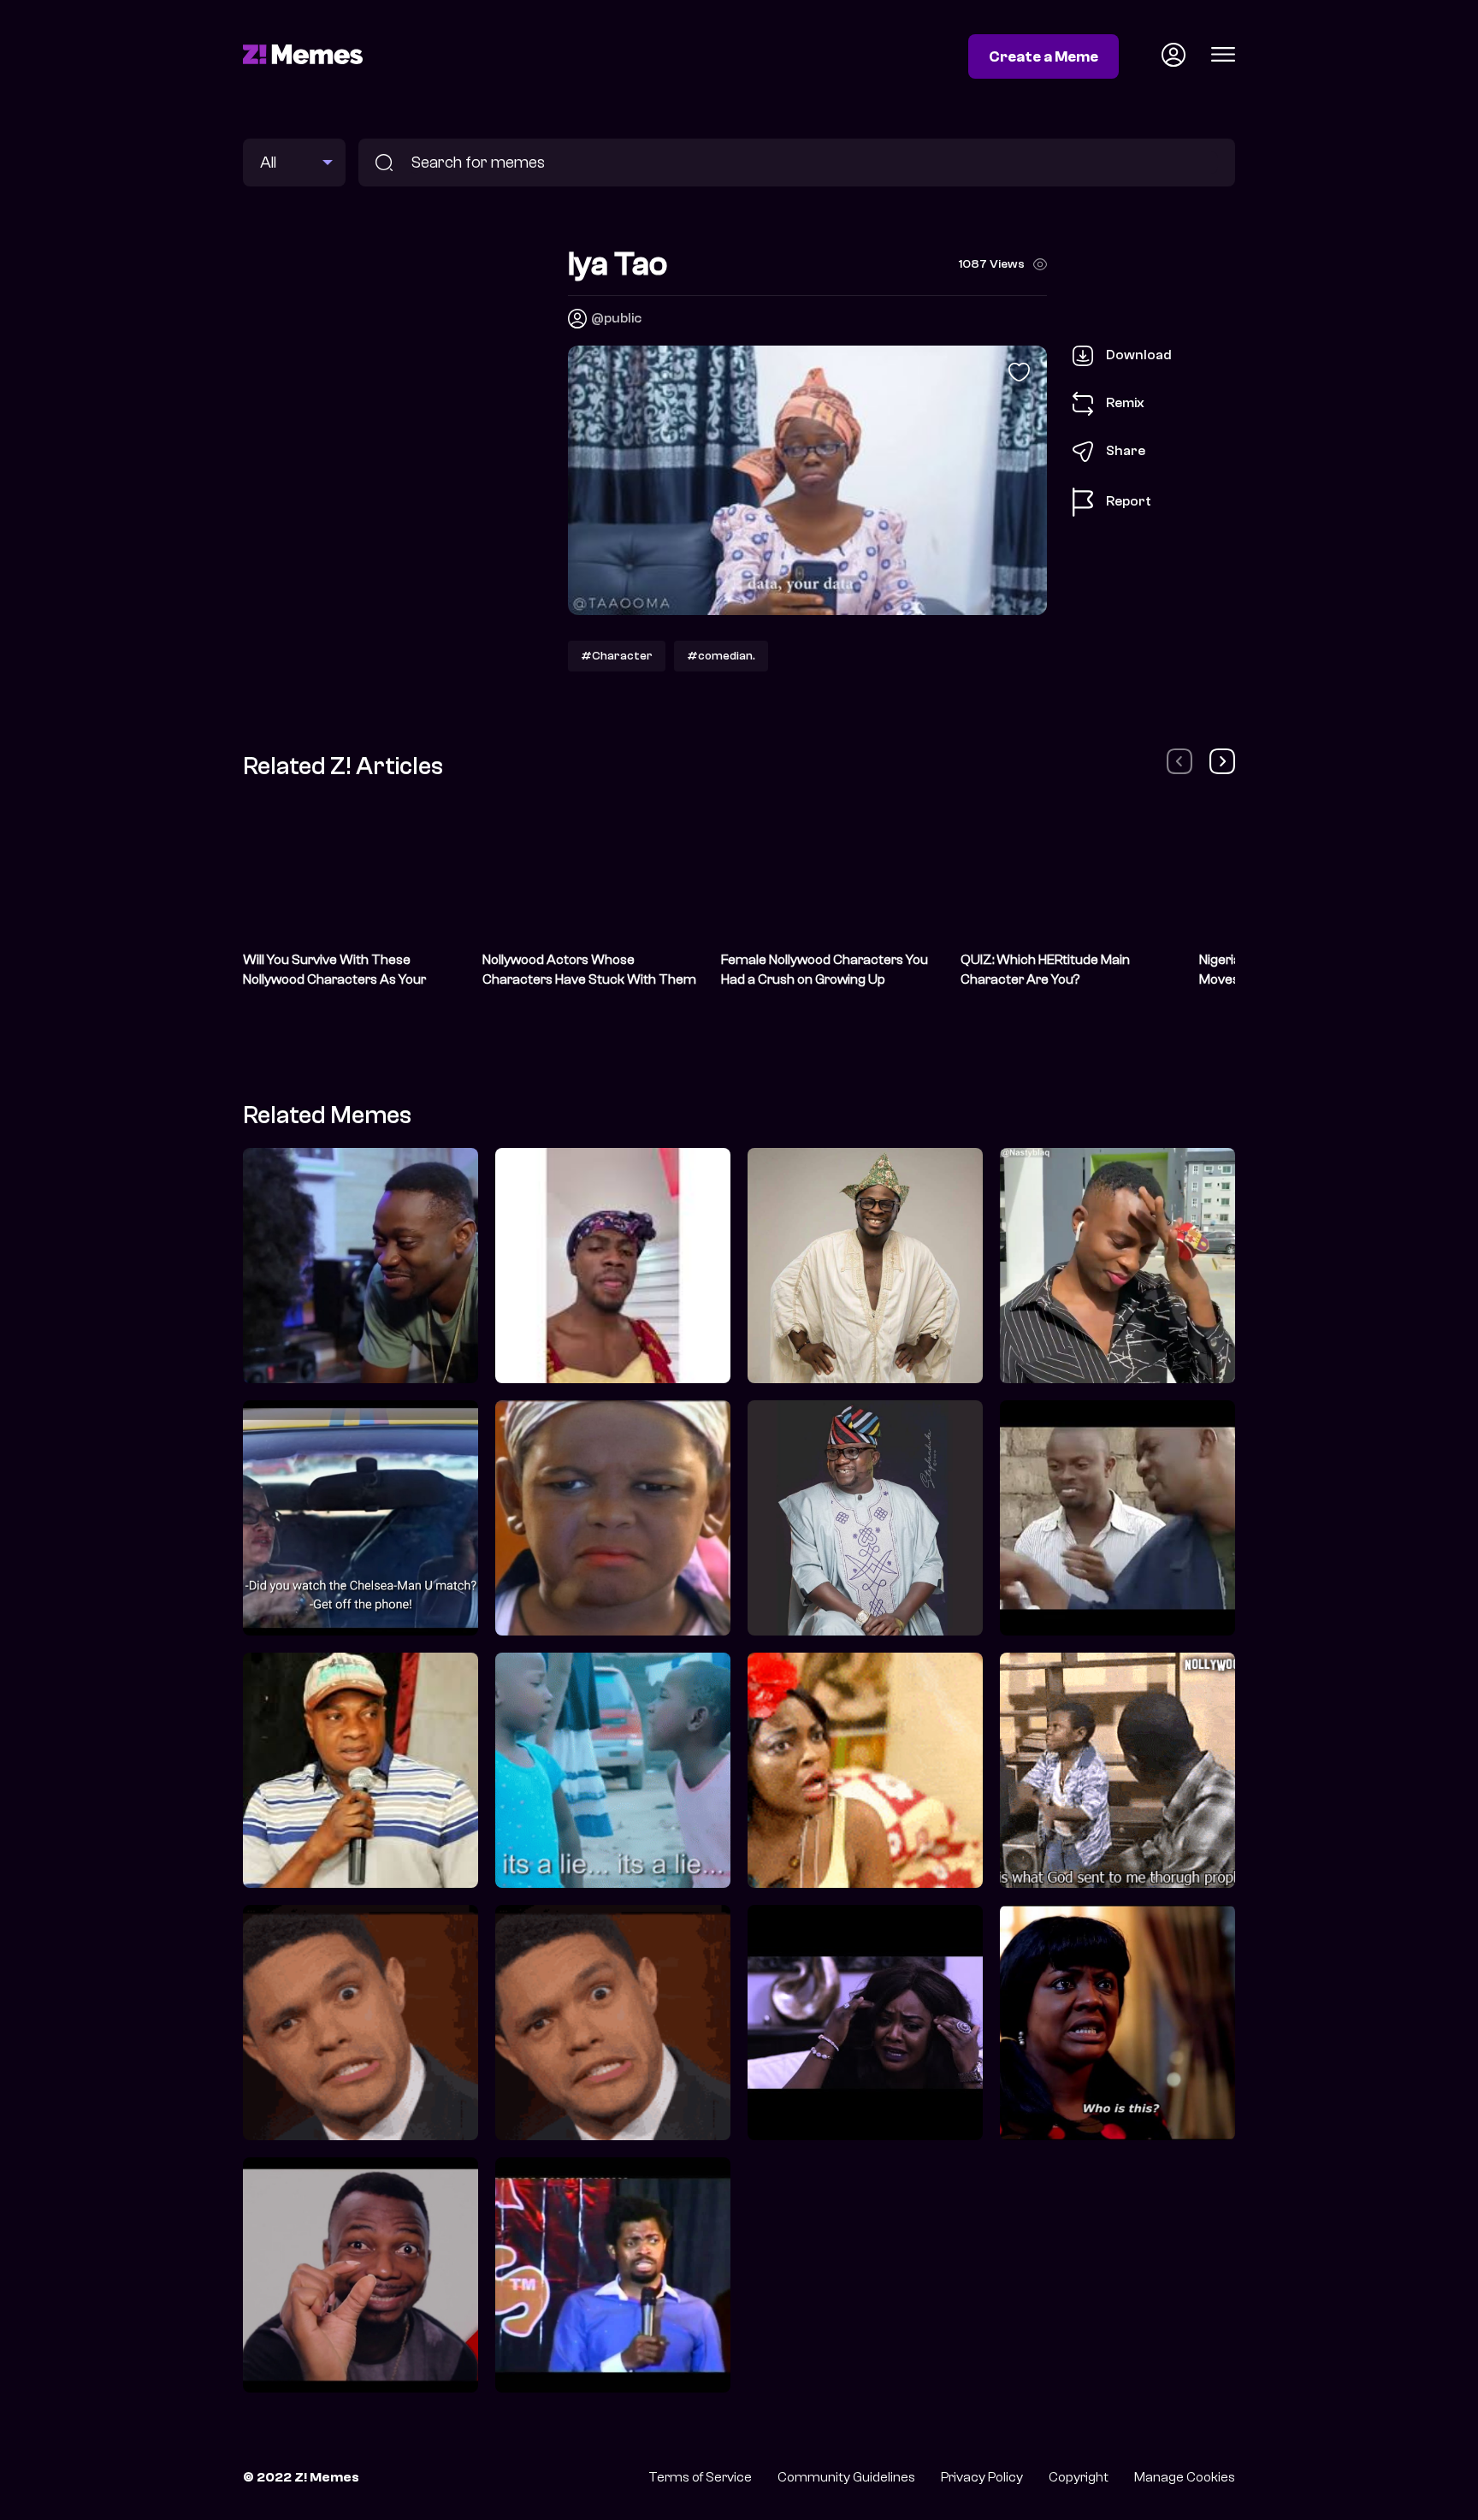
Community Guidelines (846, 2477)
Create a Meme (1043, 56)
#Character (617, 656)
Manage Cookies (1185, 2477)
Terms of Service (700, 2477)
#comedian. (721, 656)
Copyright (1079, 2477)
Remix (1125, 403)
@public (616, 318)
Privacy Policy (982, 2477)
